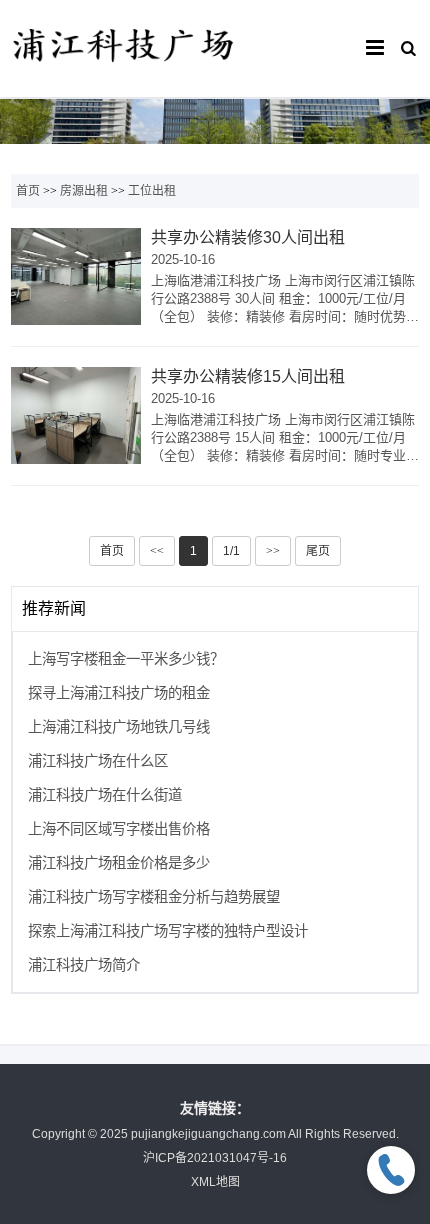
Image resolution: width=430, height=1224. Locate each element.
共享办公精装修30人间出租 (248, 237)
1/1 (231, 551)
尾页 (318, 551)
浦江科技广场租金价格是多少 (119, 863)
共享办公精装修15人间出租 (248, 376)
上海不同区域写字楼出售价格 (119, 829)
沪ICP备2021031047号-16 (215, 1158)
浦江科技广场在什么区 (98, 761)
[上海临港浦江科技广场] (124, 69)
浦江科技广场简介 (84, 965)
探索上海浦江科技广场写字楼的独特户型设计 (168, 931)
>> (273, 551)
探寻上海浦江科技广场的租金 (119, 693)
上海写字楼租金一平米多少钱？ (126, 659)
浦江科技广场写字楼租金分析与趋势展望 (154, 897)
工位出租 (152, 191)
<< (157, 551)
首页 (28, 191)
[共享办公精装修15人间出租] (76, 416)
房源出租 (84, 191)
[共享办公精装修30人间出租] (76, 277)
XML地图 (215, 1182)
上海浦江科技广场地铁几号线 (119, 727)
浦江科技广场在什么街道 (105, 795)
